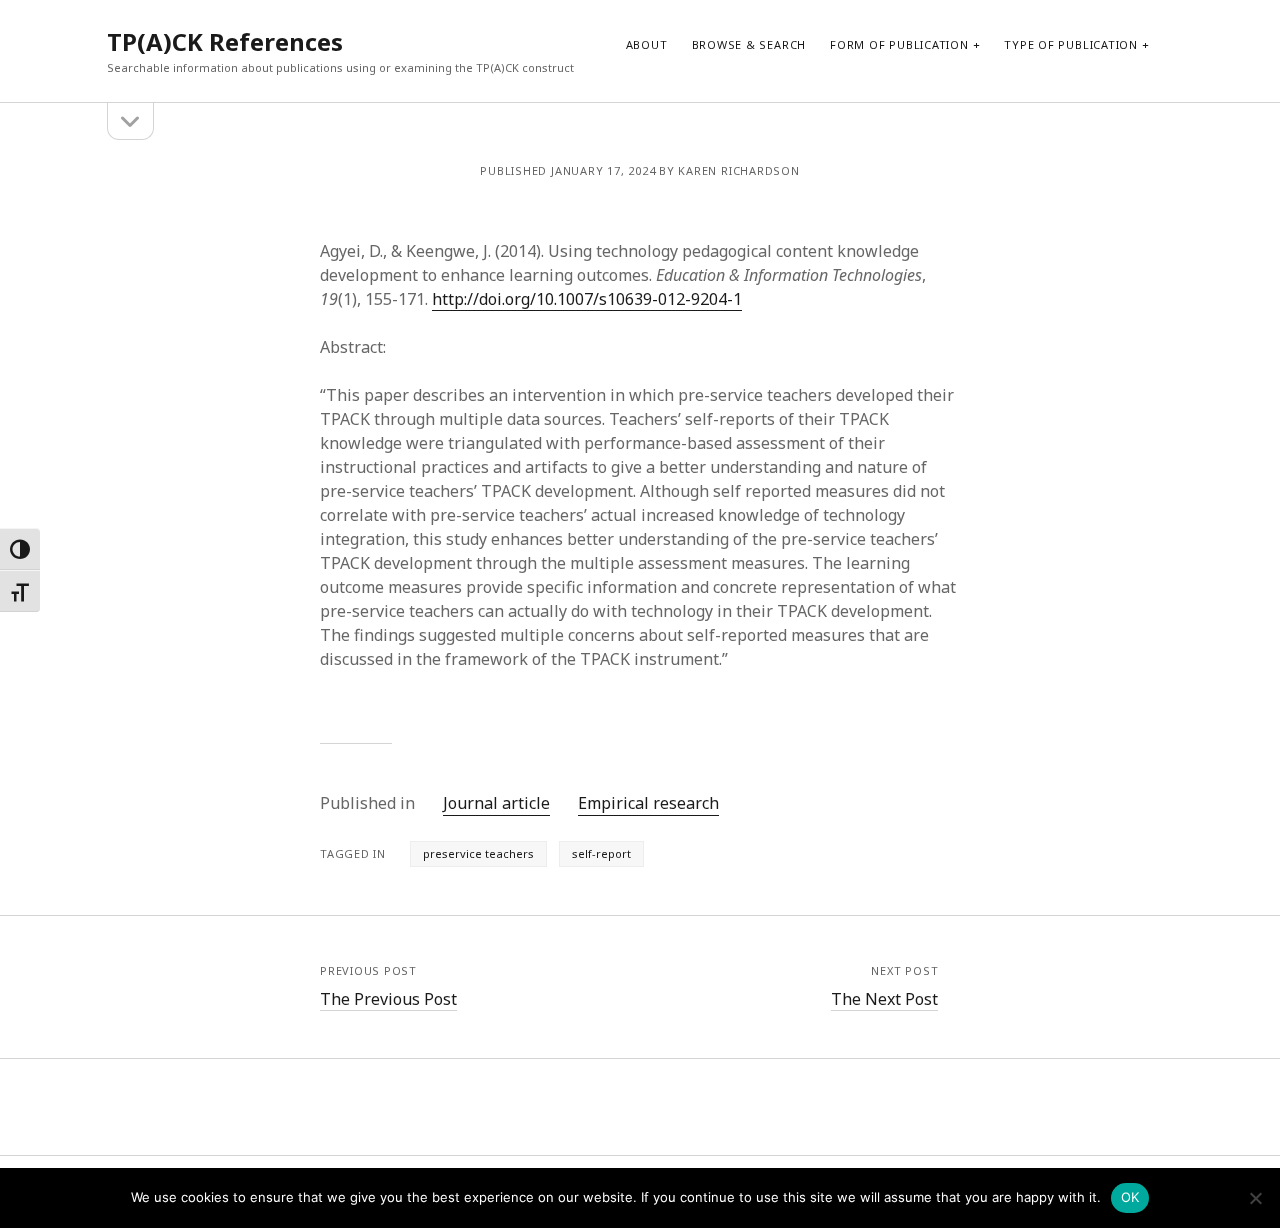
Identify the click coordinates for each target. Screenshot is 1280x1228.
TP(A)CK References (225, 41)
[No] (1255, 1198)
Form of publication (899, 44)
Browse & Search (749, 44)
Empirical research (648, 803)
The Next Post (884, 999)
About (647, 44)
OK (1130, 1197)
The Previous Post (388, 999)
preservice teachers (478, 853)
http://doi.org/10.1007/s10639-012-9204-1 (587, 299)
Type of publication (1071, 44)
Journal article (496, 803)
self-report (601, 853)
